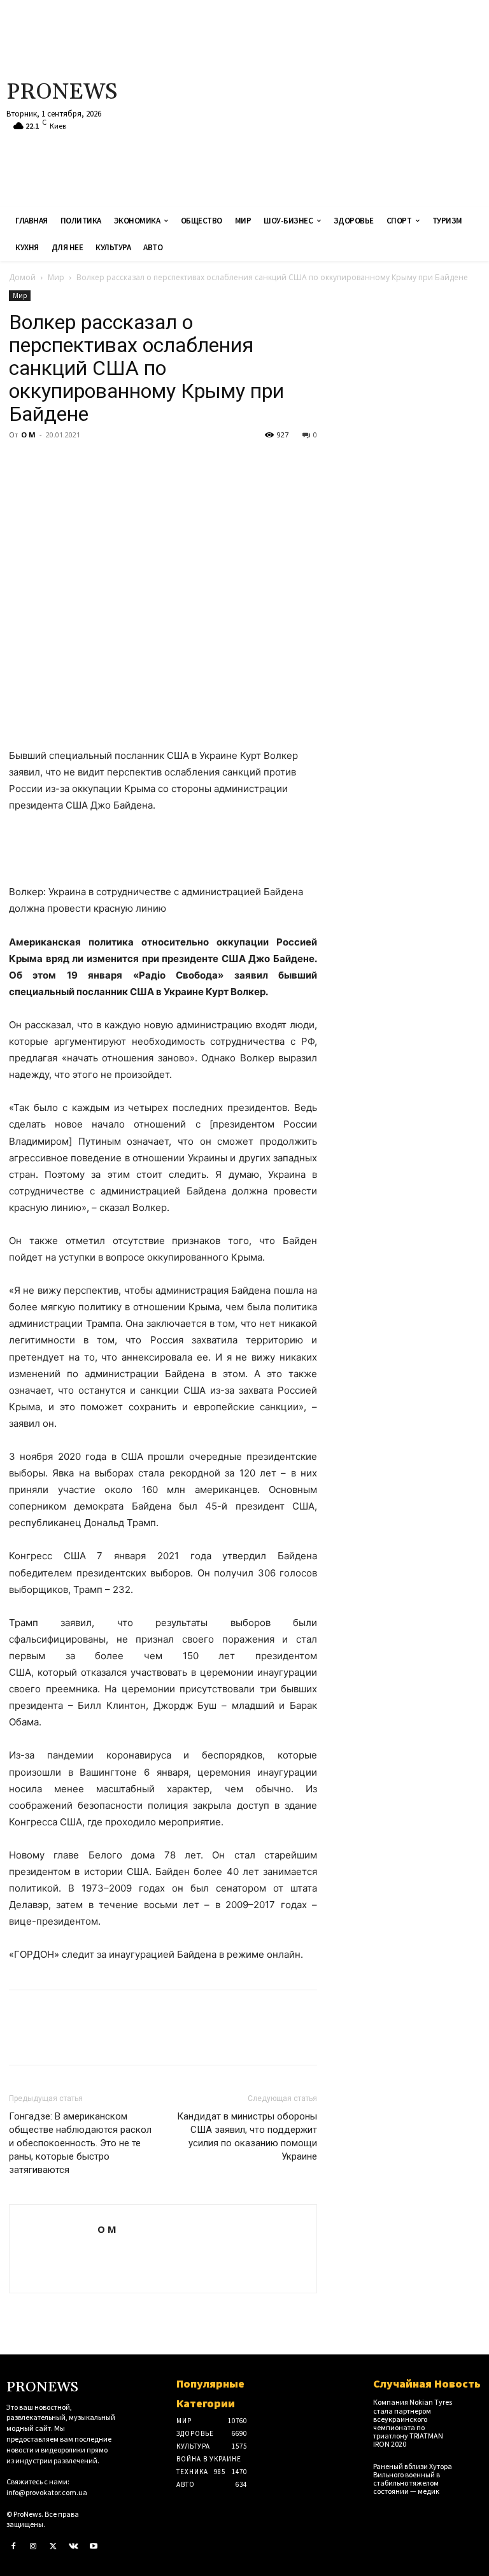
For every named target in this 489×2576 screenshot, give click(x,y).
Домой (22, 277)
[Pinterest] (80, 464)
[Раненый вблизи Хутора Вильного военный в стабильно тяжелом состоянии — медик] (472, 2470)
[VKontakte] (74, 2547)
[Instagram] (34, 2547)
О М (28, 435)
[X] (51, 464)
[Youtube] (94, 2547)
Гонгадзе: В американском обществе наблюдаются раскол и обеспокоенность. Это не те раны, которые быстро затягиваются (80, 2143)
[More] (139, 464)
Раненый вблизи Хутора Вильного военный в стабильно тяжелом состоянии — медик (413, 2479)
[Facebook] (22, 464)
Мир (56, 277)
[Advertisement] (329, 102)
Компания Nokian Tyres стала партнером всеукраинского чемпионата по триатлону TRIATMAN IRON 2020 (413, 2423)
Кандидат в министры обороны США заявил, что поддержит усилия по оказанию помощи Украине (247, 2136)
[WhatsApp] (110, 464)
